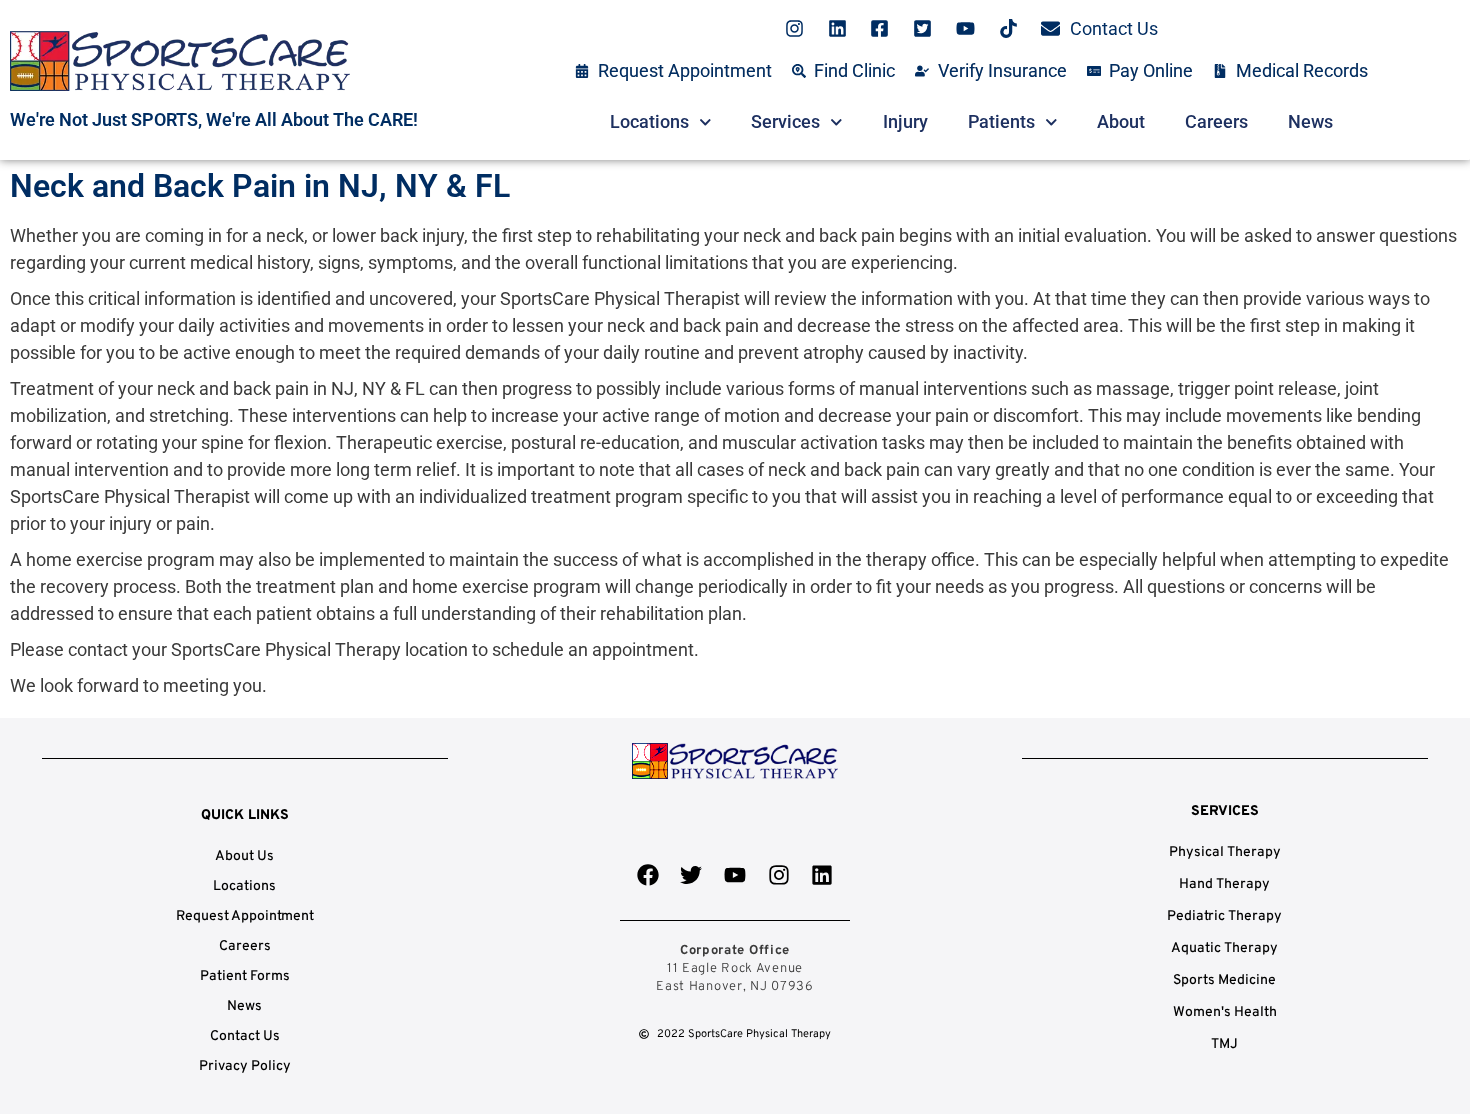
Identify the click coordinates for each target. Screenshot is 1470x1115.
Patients (1001, 121)
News (1310, 121)
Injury (905, 121)
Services (785, 121)
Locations (649, 121)
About (1121, 121)
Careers (1216, 121)
